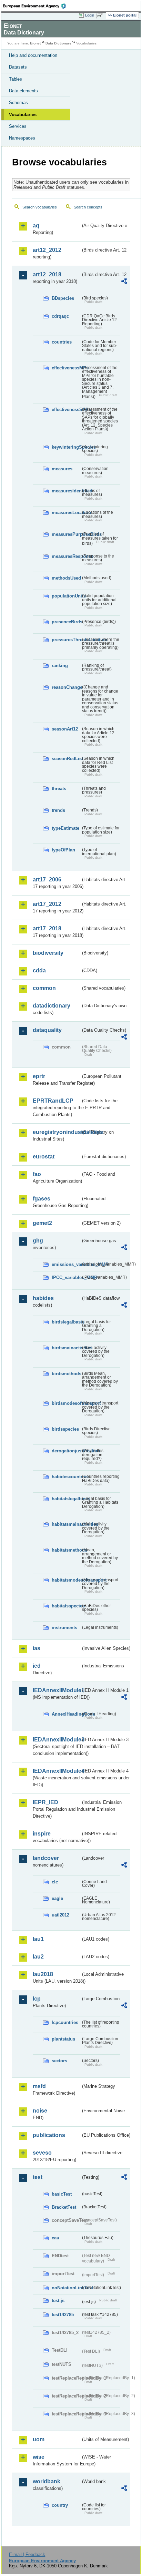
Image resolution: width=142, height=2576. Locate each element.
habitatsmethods (66, 1550)
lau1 (38, 1939)
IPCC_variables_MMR (66, 1277)
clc (55, 1882)
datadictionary (52, 1006)
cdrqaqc (60, 316)
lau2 (38, 1957)
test (38, 2177)
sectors (59, 2061)
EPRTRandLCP (53, 1101)
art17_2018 (47, 928)
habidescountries (66, 1477)
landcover (46, 1858)
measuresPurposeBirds (66, 534)
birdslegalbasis (66, 1322)
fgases (42, 1199)
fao (37, 1174)
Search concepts (88, 207)
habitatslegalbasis (66, 1499)
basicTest (62, 2194)
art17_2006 (47, 880)
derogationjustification (66, 1451)
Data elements (23, 91)
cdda (39, 970)
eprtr (39, 1076)
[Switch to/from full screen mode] (101, 16)
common (44, 988)
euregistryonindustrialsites (57, 1132)
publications (49, 2135)
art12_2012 (47, 250)
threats (59, 789)
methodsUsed (66, 578)
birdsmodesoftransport (66, 1403)
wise (39, 2457)
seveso (42, 2153)
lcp (37, 1999)
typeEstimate (65, 828)
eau (55, 2238)
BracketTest (64, 2207)
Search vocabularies (40, 207)
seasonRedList (66, 759)
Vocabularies (23, 115)
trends (58, 810)
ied (37, 1666)
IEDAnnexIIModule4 (57, 1771)
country (60, 2505)
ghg (38, 1241)
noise (40, 2111)
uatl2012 (60, 1915)
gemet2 (42, 1223)
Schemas (18, 103)
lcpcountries (65, 2022)
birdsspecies (65, 1429)
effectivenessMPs (66, 368)
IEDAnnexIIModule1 (57, 1690)
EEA (37, 6)
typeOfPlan (63, 850)
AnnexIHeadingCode (66, 1714)
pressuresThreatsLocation (66, 640)
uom (39, 2439)
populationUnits (66, 596)
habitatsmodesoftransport (66, 1580)
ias (37, 1648)
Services (18, 126)
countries (62, 342)
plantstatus (63, 2039)
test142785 (63, 2315)
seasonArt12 (65, 729)
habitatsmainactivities (66, 1524)
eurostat (44, 1157)
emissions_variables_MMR (66, 1264)
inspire (42, 1834)
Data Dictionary (58, 43)
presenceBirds (66, 622)
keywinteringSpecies (66, 447)
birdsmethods (66, 1374)
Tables (16, 79)
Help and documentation (33, 55)
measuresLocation (66, 513)
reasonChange (66, 687)
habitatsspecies (66, 1606)
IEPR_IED (45, 1802)
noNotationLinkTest (66, 2288)
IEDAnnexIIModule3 (57, 1740)
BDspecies (63, 298)
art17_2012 (47, 904)
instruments (64, 1628)
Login (90, 15)
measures (62, 469)
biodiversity (48, 953)
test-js (58, 2301)
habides (43, 1298)
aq (36, 226)
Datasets (18, 67)
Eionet (35, 43)
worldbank (47, 2481)
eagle (57, 1898)
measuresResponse (66, 556)
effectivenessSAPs (66, 410)
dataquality (47, 1030)
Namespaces (22, 138)
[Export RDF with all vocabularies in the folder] (124, 282)
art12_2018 (47, 274)
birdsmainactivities (66, 1348)
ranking (60, 666)
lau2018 (43, 1974)
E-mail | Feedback (27, 2554)
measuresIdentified (66, 491)
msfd (39, 2086)
